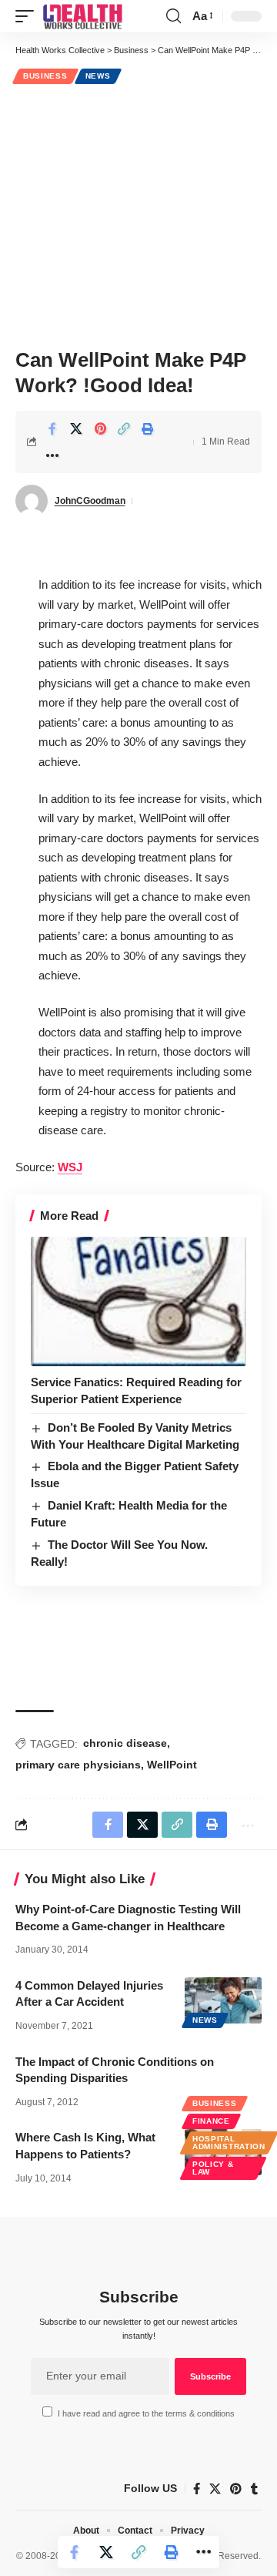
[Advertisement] (138, 214)
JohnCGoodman (90, 501)
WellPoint (172, 1765)
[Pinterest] (236, 2489)
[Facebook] (197, 2489)
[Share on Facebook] (52, 428)
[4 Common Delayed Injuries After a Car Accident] (223, 2000)
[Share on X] (76, 428)
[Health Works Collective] (82, 16)
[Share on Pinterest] (100, 428)
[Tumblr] (254, 2489)
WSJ (70, 1167)
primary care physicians (78, 1765)
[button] (28, 16)
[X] (215, 2489)
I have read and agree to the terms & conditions (146, 2413)
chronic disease (125, 1743)
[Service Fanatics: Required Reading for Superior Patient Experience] (138, 1301)
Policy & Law (213, 2168)
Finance (211, 2121)
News (98, 76)
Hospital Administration (229, 2143)
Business (45, 76)
